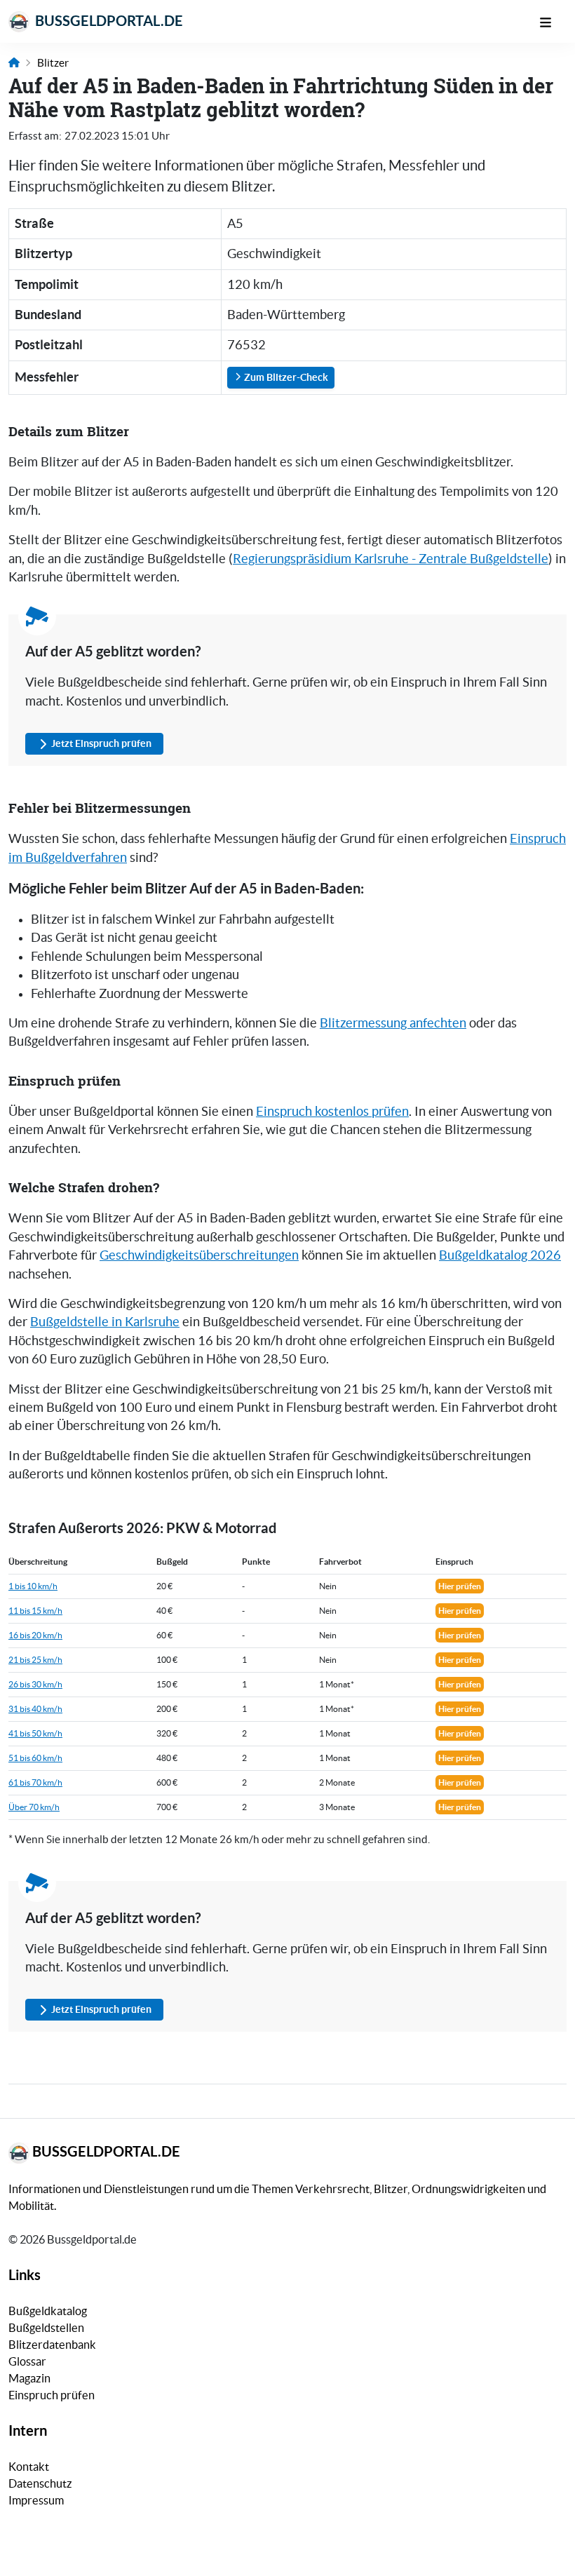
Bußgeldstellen (46, 2328)
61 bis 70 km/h (35, 1782)
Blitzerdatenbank (52, 2345)
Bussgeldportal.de (108, 21)
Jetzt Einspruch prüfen (101, 743)
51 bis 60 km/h (35, 1758)
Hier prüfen (460, 1586)
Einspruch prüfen (52, 2395)
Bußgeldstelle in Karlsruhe (105, 1322)
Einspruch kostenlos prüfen (332, 1112)
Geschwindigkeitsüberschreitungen (199, 1255)
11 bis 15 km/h (35, 1611)
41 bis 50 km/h (35, 1733)
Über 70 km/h (34, 1807)
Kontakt (29, 2467)
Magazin (29, 2378)
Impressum (36, 2500)
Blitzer (53, 63)
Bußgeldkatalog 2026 (500, 1255)
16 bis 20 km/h (35, 1635)
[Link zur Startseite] (14, 63)
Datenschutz (40, 2483)
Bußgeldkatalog (48, 2311)
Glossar (27, 2361)
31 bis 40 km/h (35, 1709)
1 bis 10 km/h (33, 1586)
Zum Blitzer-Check (285, 377)
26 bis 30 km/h (35, 1684)
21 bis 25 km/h (35, 1660)
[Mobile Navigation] (553, 21)
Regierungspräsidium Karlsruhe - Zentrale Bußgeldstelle (391, 559)
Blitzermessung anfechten (393, 1023)
